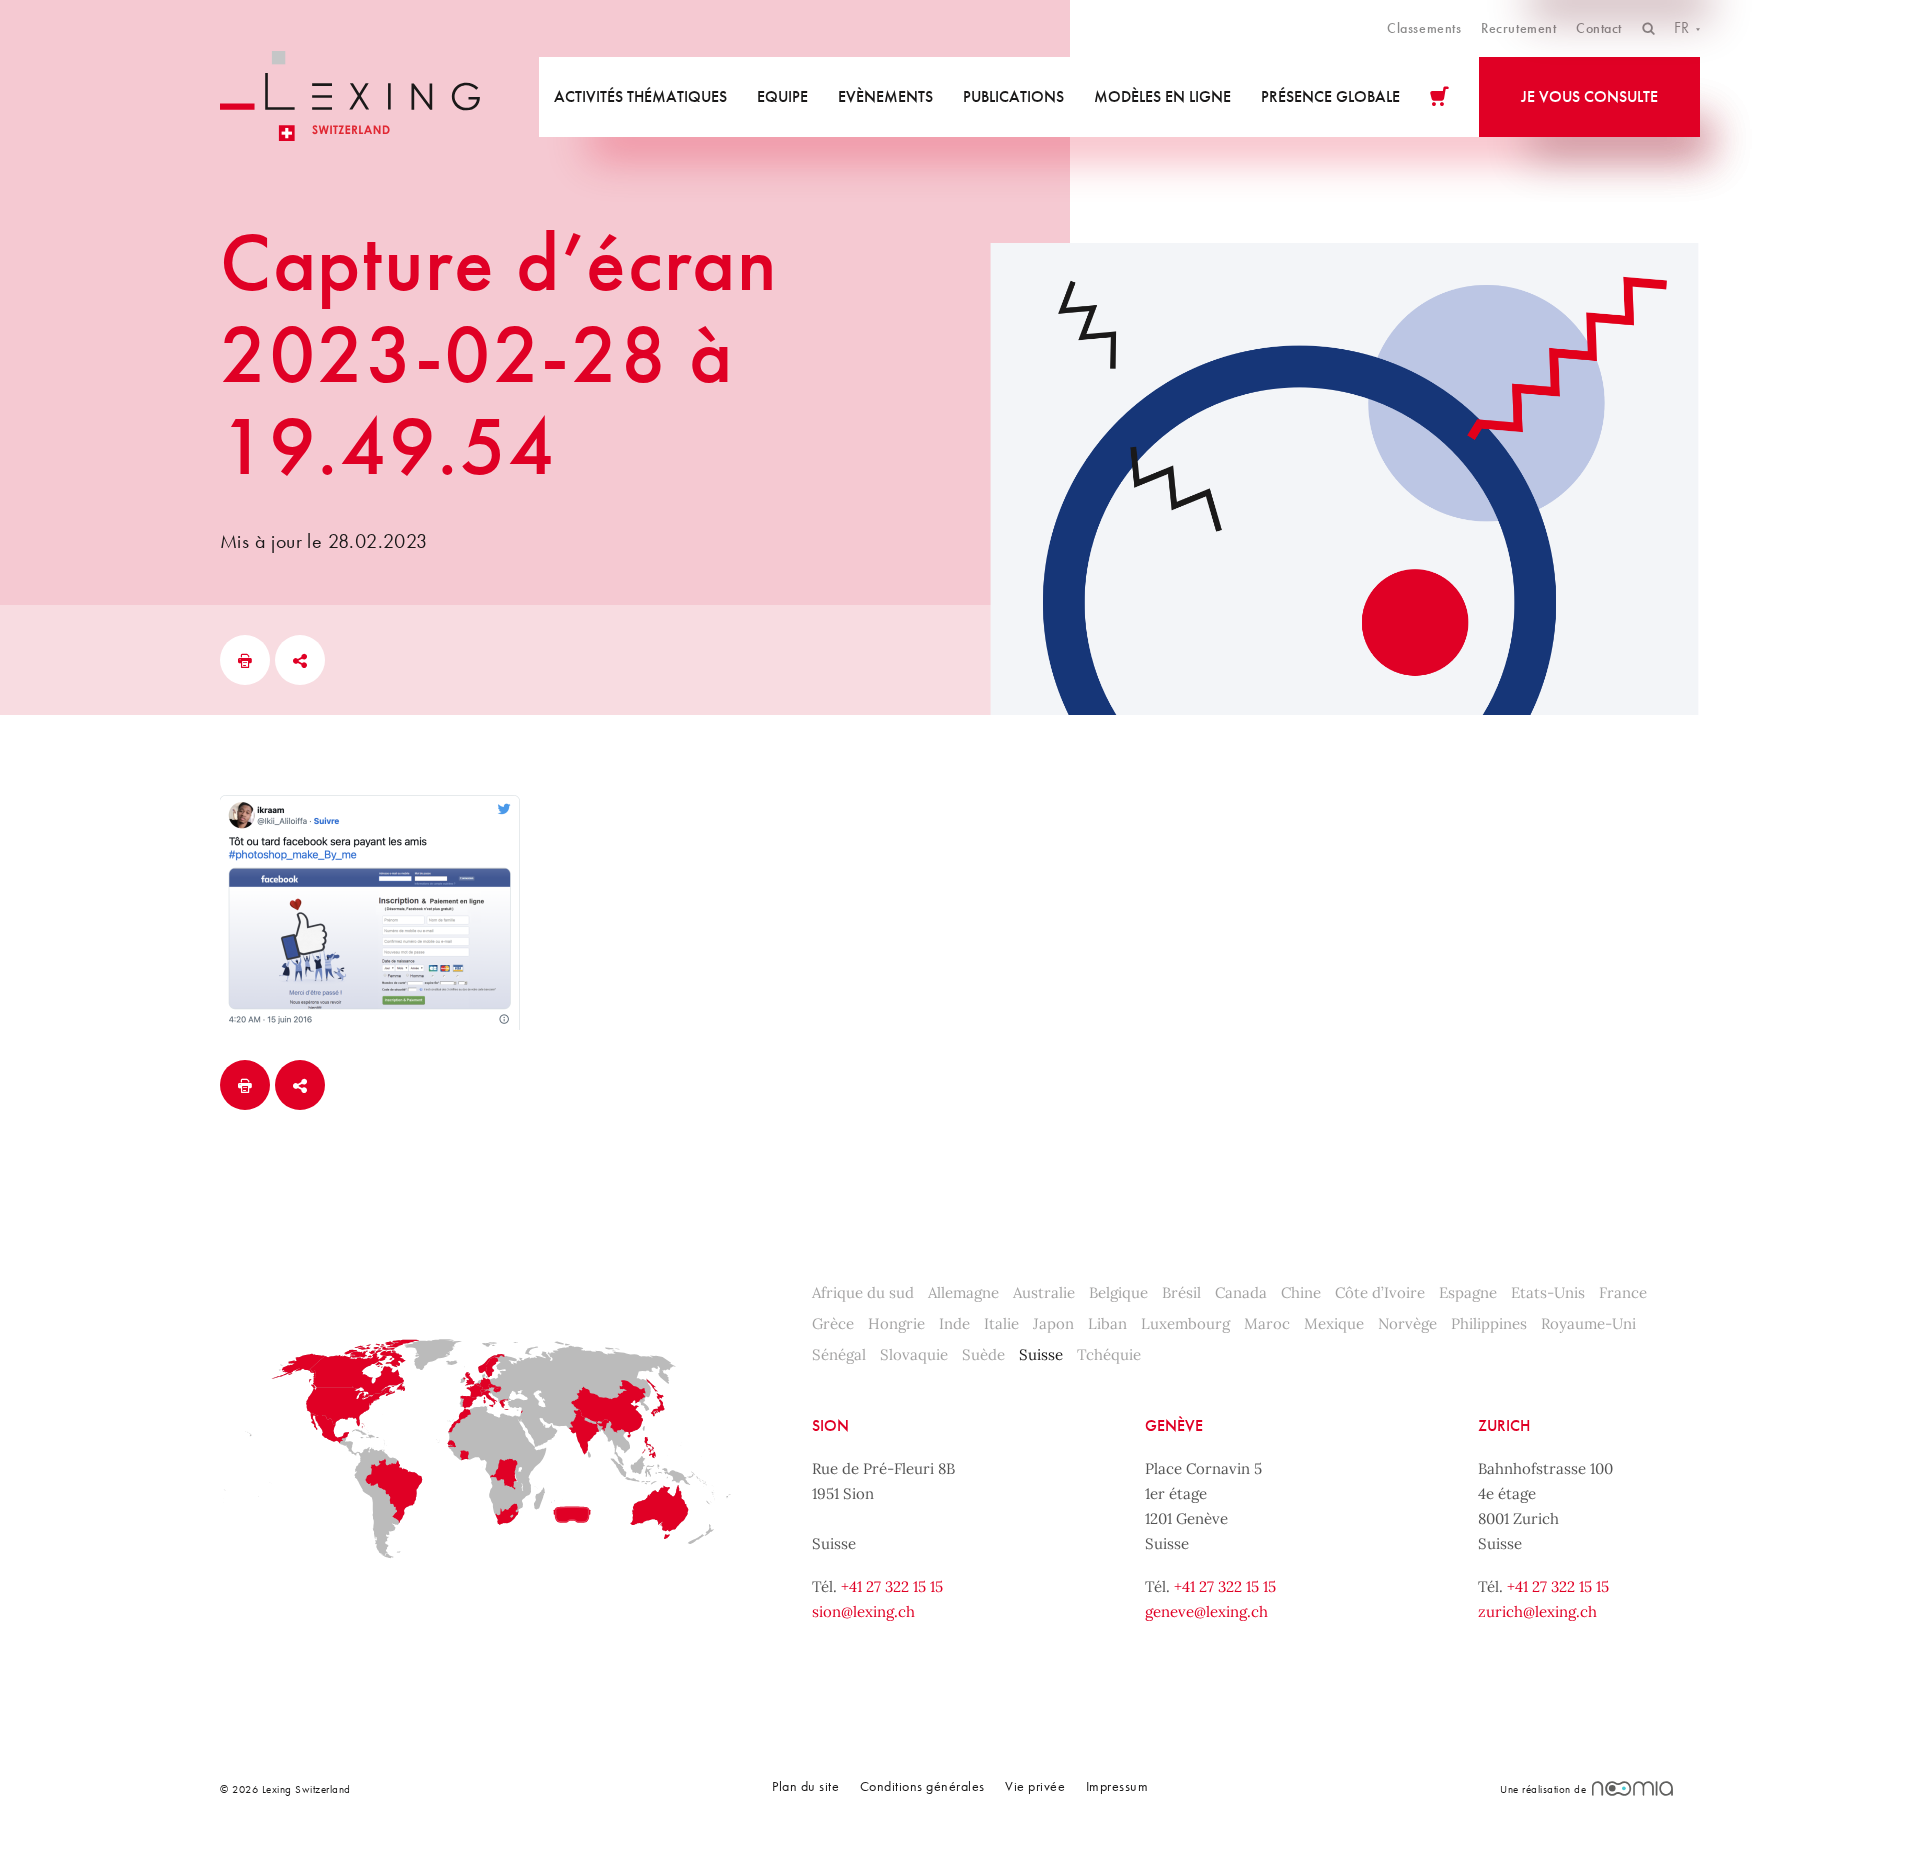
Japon (1053, 1323)
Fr (1683, 27)
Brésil (1181, 1292)
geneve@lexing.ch (1206, 1611)
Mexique (1334, 1323)
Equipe (782, 96)
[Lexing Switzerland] (350, 96)
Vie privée (1035, 1786)
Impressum (1117, 1786)
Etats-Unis (1548, 1292)
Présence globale (1330, 96)
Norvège (1407, 1323)
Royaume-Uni (1588, 1323)
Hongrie (896, 1323)
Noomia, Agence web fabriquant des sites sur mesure (1632, 1788)
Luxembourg (1185, 1323)
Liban (1107, 1323)
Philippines (1489, 1323)
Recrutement (1518, 28)
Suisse (1041, 1354)
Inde (954, 1323)
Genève (1174, 1425)
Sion (830, 1425)
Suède (983, 1354)
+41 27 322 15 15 (892, 1586)
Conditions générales (922, 1786)
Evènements (885, 96)
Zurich (1504, 1425)
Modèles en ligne (1162, 96)
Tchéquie (1109, 1354)
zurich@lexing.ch (1537, 1611)
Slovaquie (914, 1354)
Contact (1599, 28)
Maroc (1267, 1323)
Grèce (833, 1323)
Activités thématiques (640, 96)
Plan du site (805, 1786)
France (1623, 1292)
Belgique (1118, 1292)
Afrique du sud (863, 1292)
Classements (1424, 28)
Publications (1013, 96)
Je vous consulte (1589, 96)
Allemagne (963, 1292)
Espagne (1468, 1292)
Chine (1301, 1292)
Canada (1241, 1292)
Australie (1044, 1292)
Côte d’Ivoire (1380, 1292)
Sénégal (839, 1354)
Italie (1001, 1323)
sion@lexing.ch (863, 1611)
